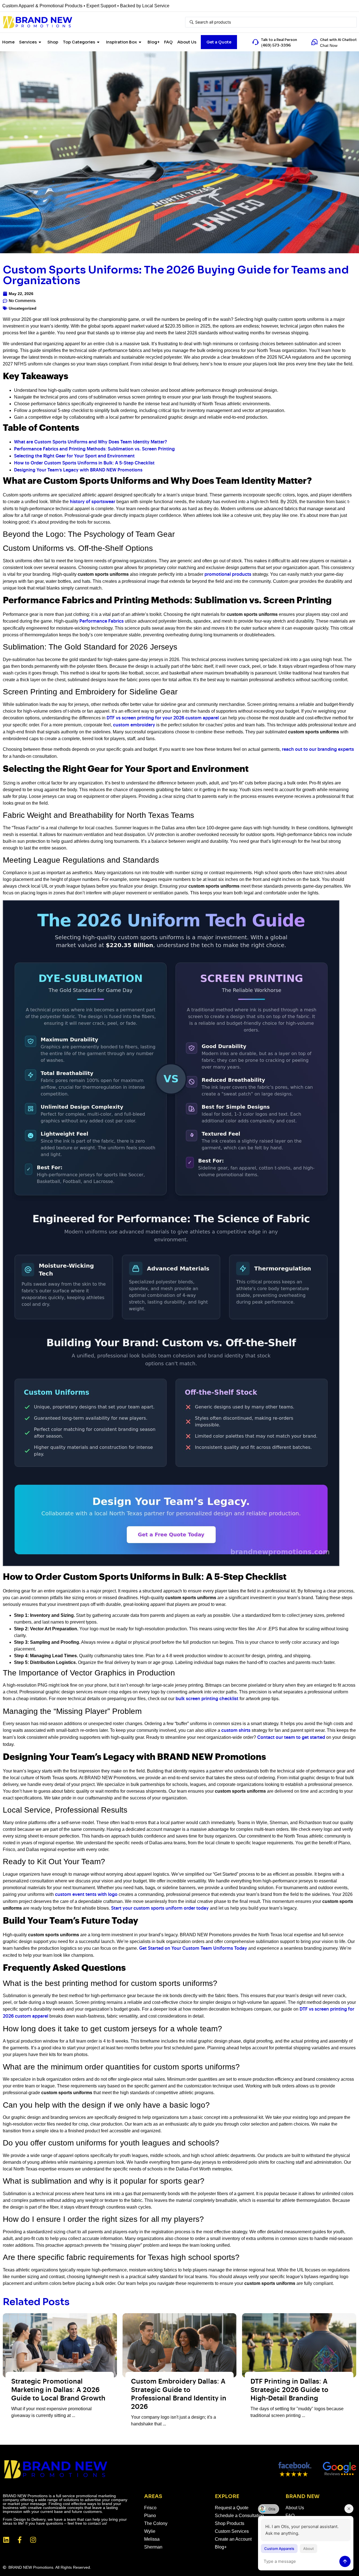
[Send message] (345, 2561)
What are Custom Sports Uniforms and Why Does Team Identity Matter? (90, 442)
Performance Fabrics (102, 621)
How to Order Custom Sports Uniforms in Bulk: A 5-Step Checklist (84, 463)
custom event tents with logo (86, 1895)
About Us (187, 42)
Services (28, 42)
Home (8, 42)
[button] (269, 2509)
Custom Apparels (279, 2549)
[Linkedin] (6, 2540)
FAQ (168, 42)
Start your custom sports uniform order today (160, 1908)
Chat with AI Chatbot (338, 40)
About (309, 2549)
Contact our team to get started (291, 1738)
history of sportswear (93, 502)
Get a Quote (219, 42)
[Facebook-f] (20, 2540)
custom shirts (236, 1731)
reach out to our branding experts (318, 750)
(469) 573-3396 (276, 45)
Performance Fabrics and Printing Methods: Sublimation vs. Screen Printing (94, 449)
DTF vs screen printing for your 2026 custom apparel (163, 718)
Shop (53, 42)
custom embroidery (134, 725)
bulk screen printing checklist (207, 1699)
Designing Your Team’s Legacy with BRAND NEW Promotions (78, 470)
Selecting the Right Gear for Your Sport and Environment (74, 456)
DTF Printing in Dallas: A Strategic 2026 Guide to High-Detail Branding (289, 2390)
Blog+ (154, 42)
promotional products (228, 575)
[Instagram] (33, 2540)
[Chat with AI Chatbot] (314, 42)
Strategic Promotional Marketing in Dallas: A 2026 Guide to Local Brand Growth (58, 2390)
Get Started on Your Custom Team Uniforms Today (193, 1948)
